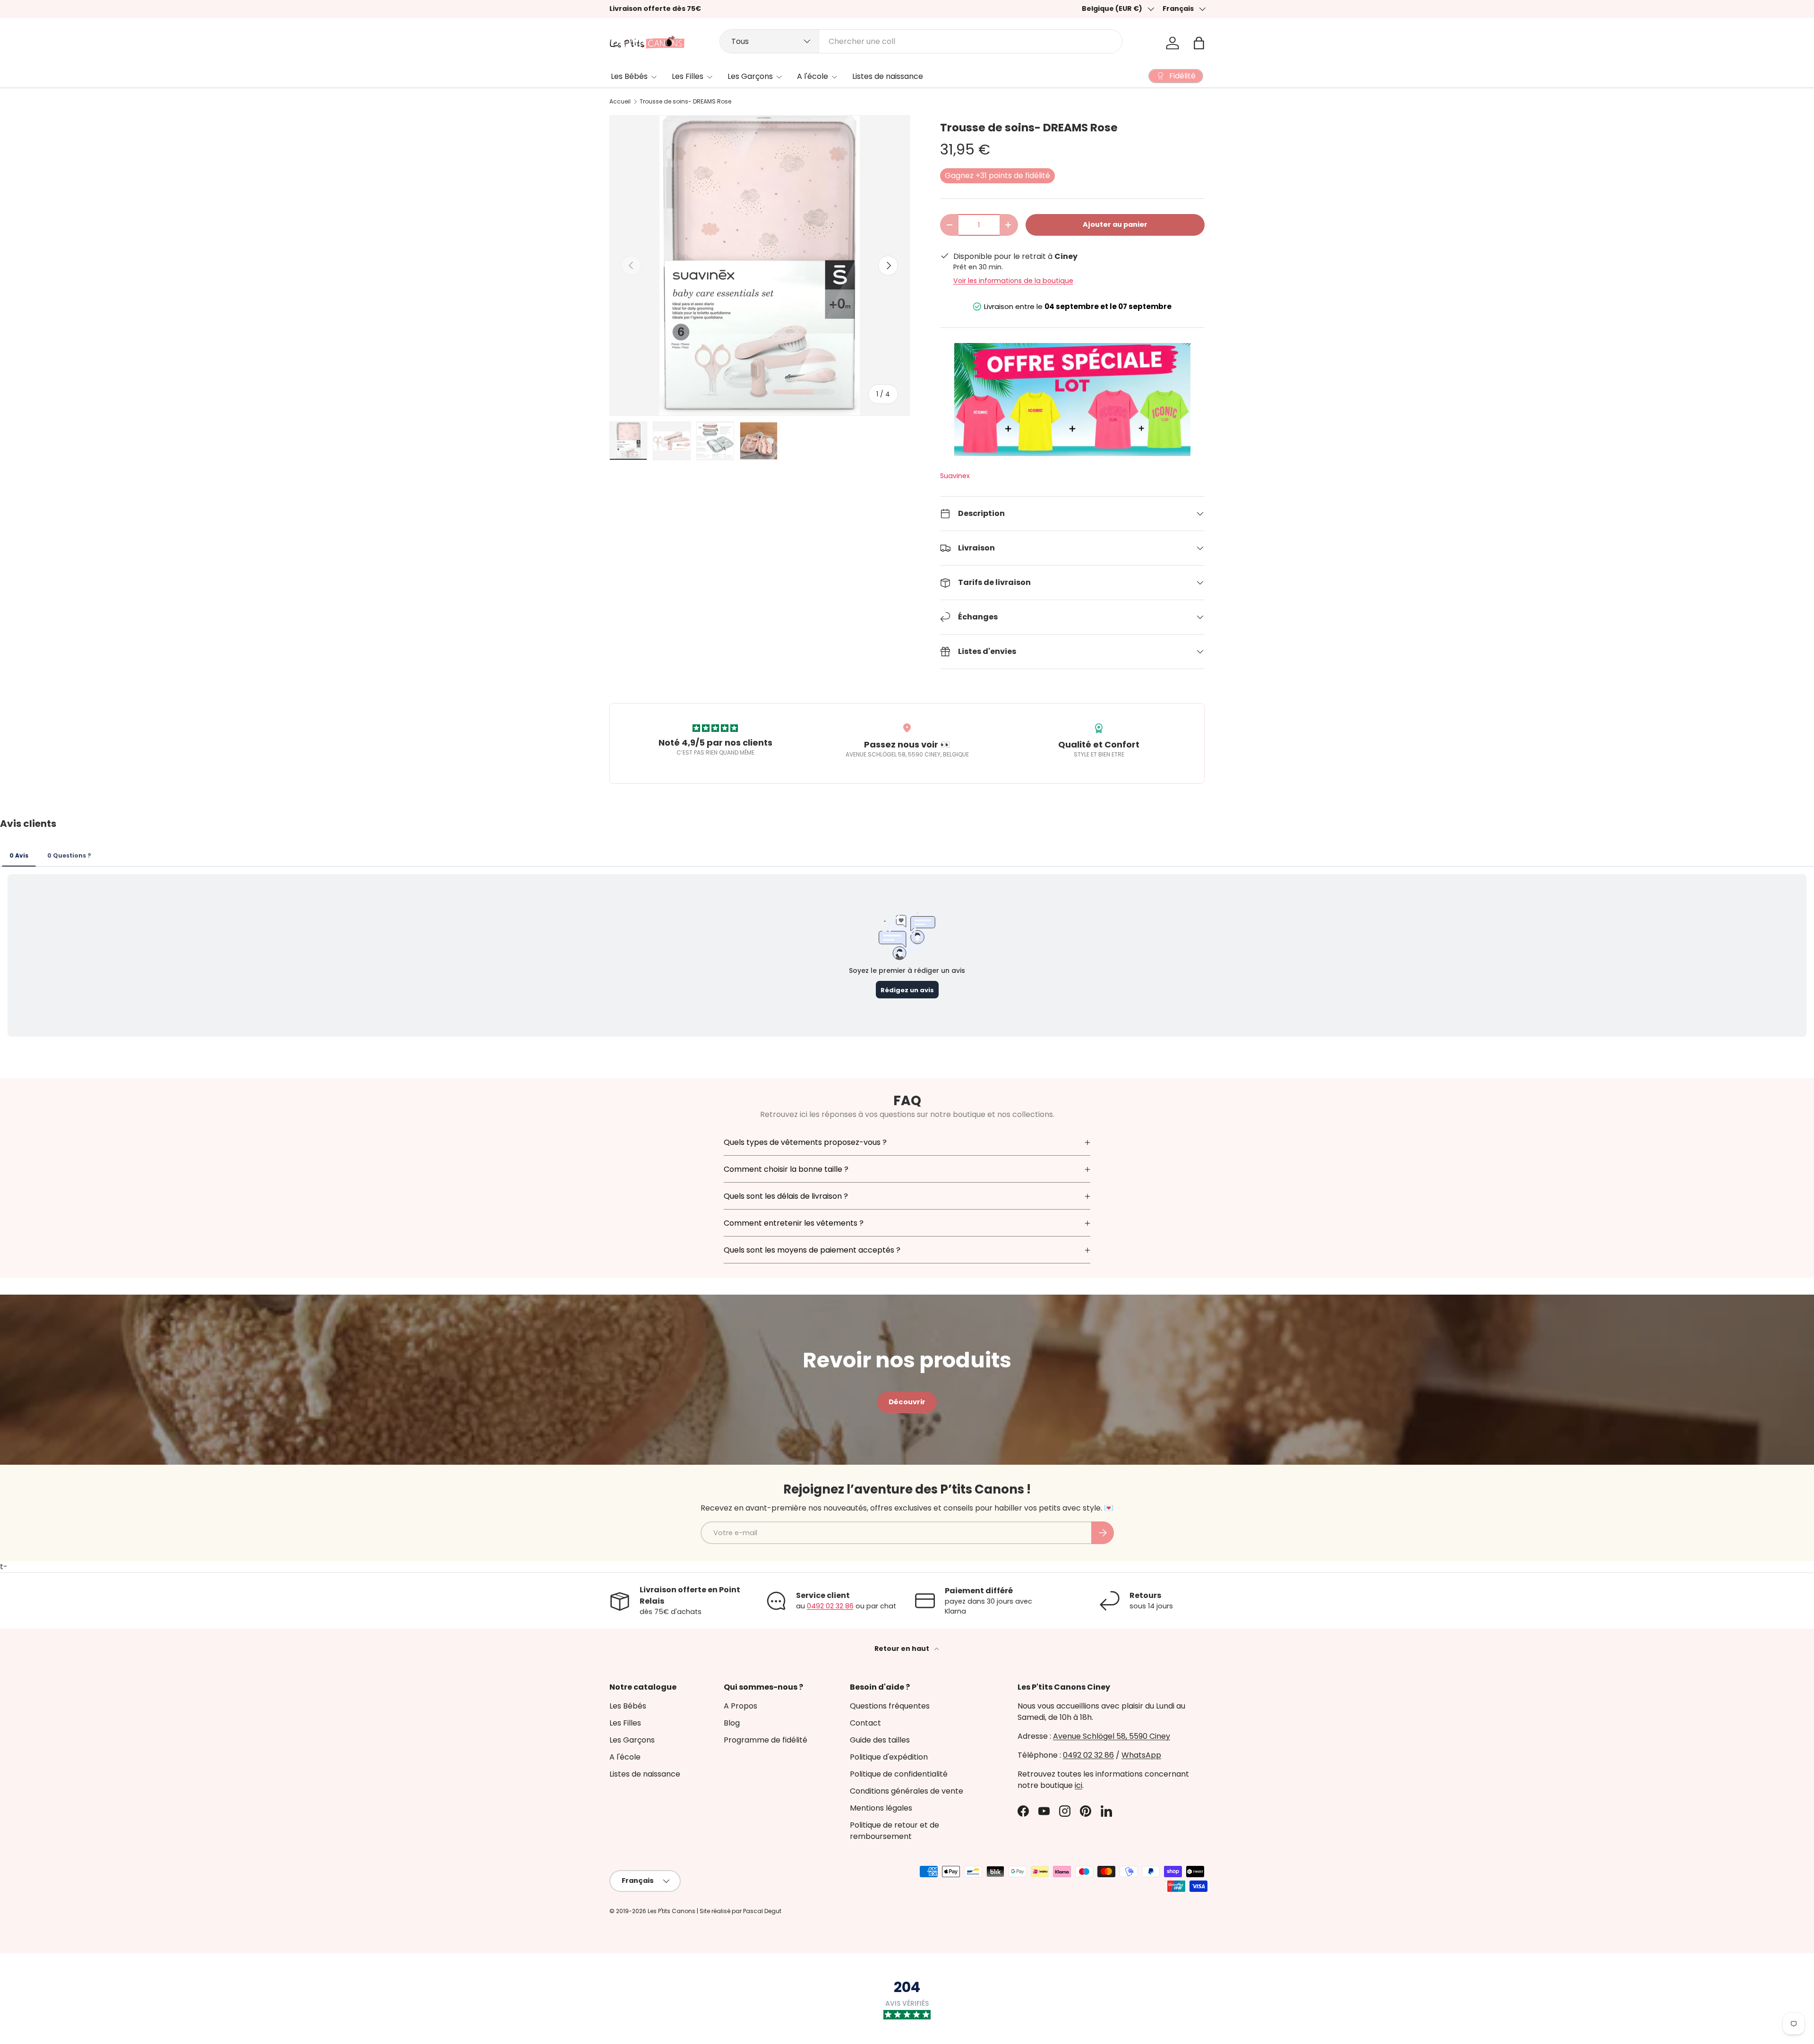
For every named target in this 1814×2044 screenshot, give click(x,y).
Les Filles (688, 76)
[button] (1199, 43)
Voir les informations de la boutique (1013, 281)
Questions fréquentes (890, 1706)
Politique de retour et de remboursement (894, 1831)
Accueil (620, 102)
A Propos (740, 1706)
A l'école (813, 76)
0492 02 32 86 (830, 1606)
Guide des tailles (880, 1740)
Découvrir (907, 1402)
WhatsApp (1141, 1755)
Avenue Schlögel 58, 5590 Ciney (1112, 1736)
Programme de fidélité (766, 1740)
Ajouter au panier (1115, 224)
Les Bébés (629, 76)
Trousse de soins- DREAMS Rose (685, 102)
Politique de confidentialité (899, 1774)
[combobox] (921, 41)
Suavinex (955, 476)
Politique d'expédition (889, 1757)
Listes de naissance (888, 76)
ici (1078, 1785)
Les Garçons (750, 76)
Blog (732, 1723)
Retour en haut (903, 1649)
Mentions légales (881, 1808)
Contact (865, 1723)
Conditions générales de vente (907, 1791)
